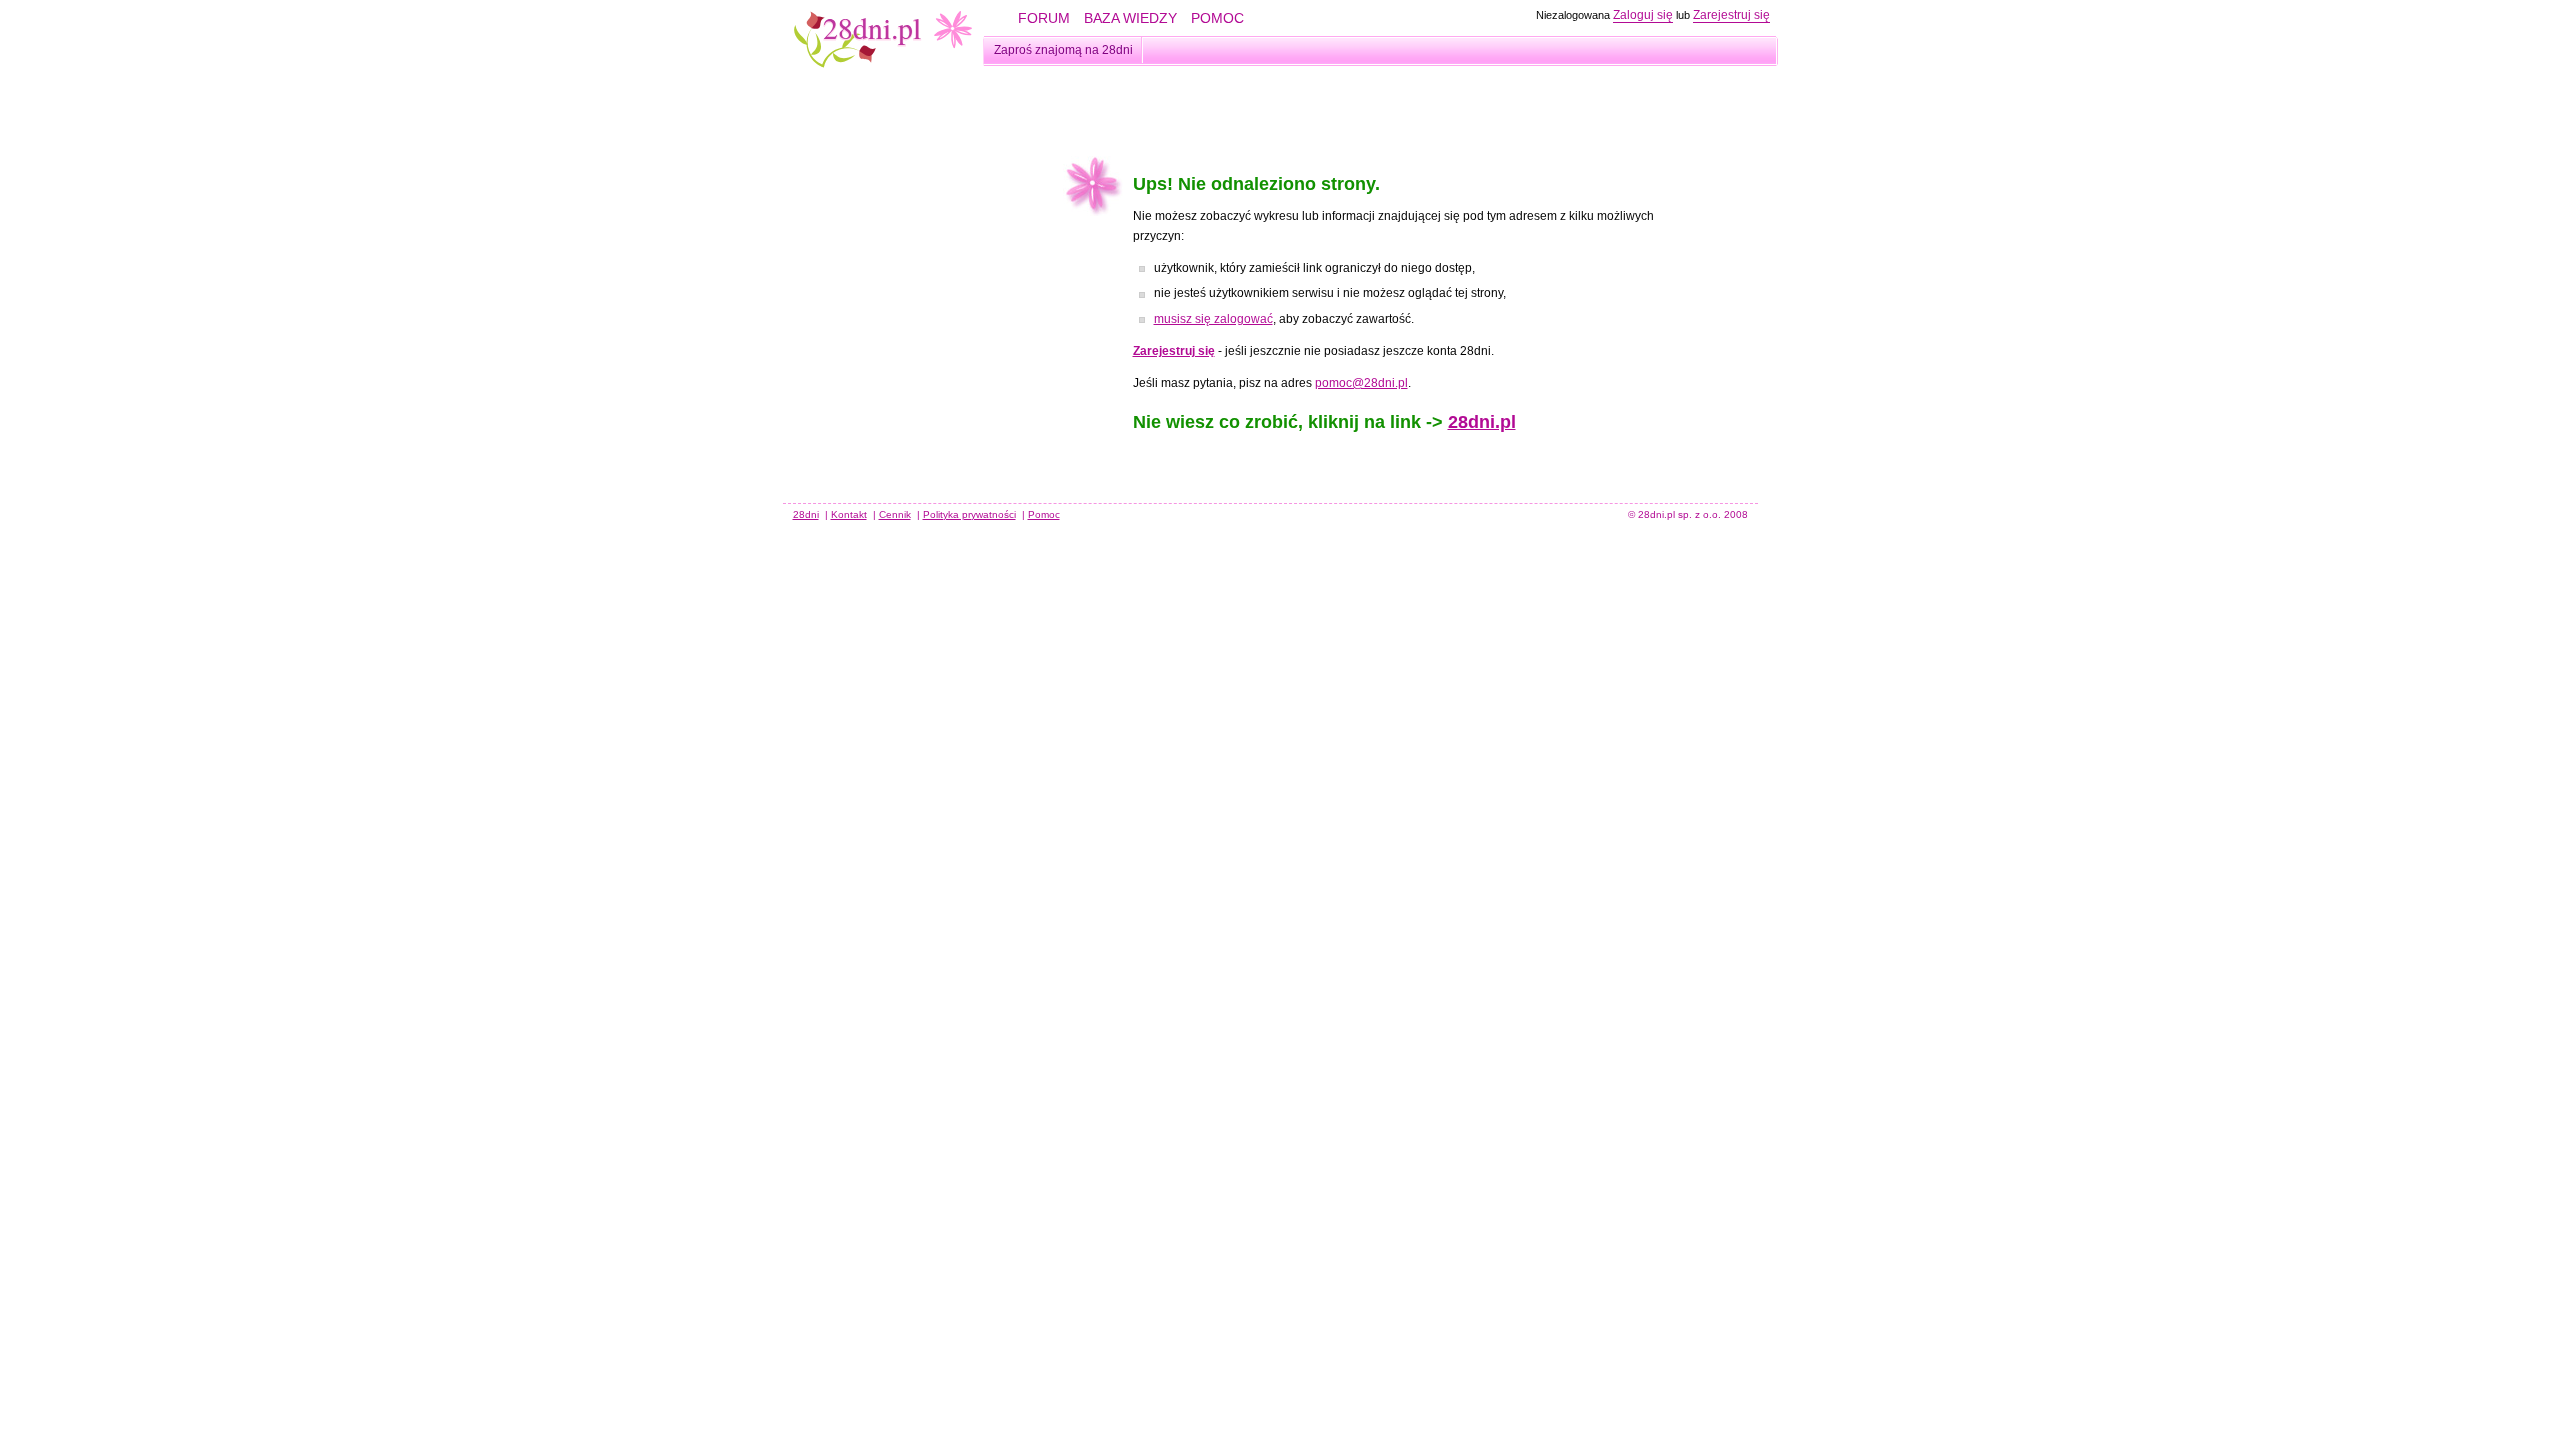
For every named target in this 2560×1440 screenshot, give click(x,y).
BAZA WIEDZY (1130, 18)
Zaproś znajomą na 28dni (1063, 50)
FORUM (1044, 18)
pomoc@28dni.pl (1361, 383)
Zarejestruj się (1731, 15)
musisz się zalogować (1213, 319)
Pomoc (1044, 514)
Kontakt (849, 514)
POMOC (1217, 18)
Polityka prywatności (969, 514)
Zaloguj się (1643, 15)
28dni (806, 514)
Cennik (895, 514)
